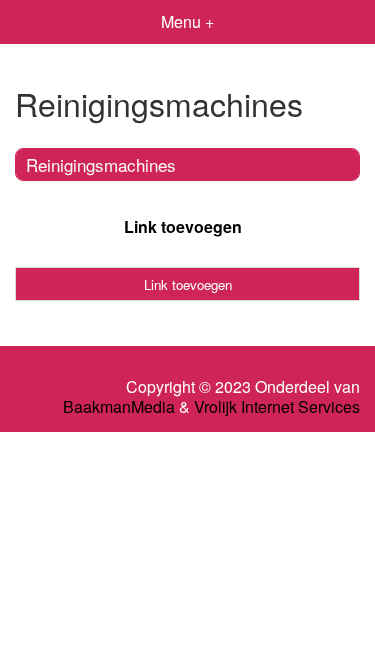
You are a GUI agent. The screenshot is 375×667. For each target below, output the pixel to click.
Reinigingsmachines (101, 164)
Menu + (187, 21)
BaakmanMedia (119, 407)
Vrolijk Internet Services (277, 407)
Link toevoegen (183, 226)
